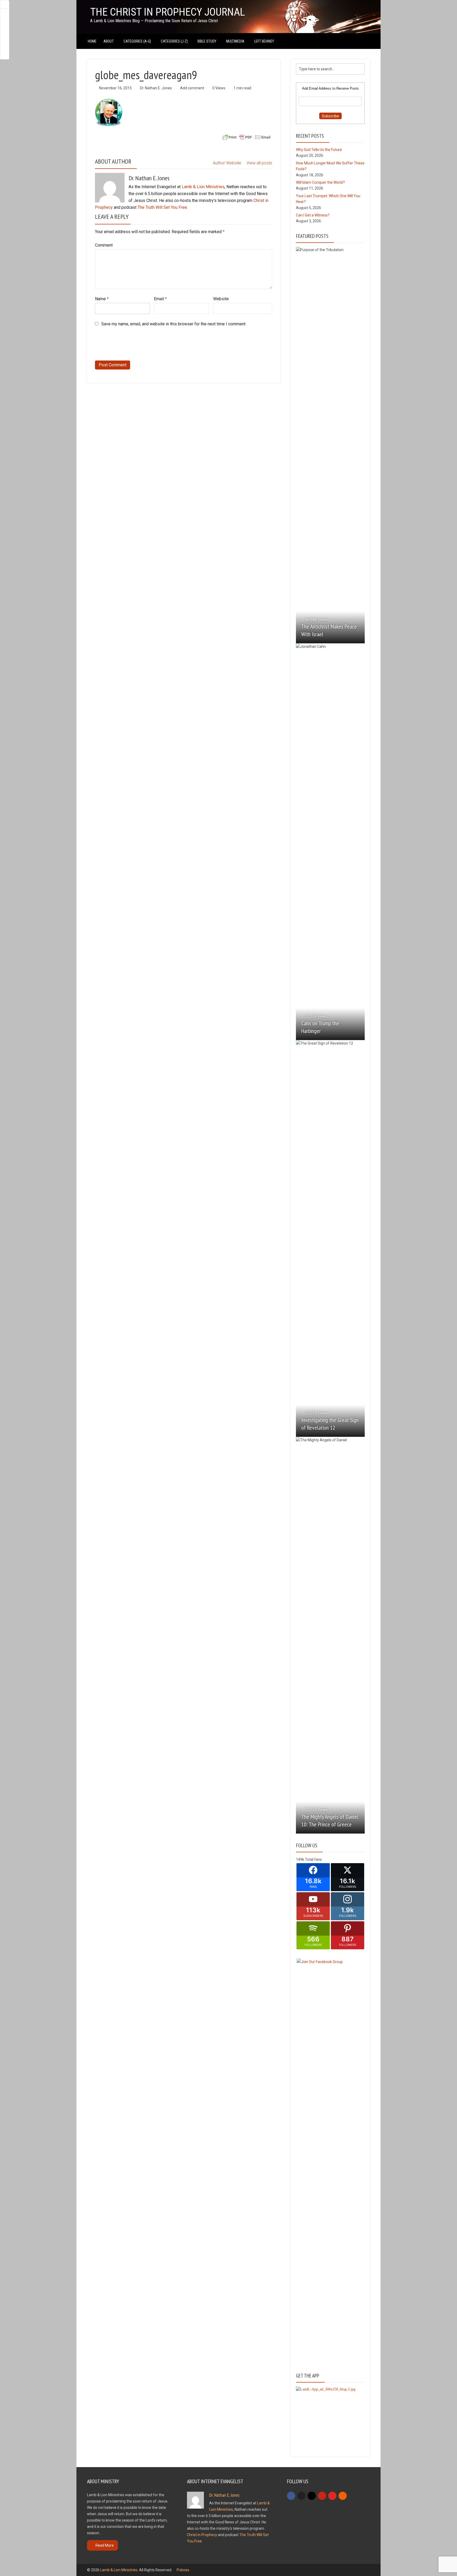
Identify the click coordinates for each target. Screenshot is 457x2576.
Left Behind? (264, 41)
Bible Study (207, 41)
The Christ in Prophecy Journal (168, 12)
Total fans (313, 1859)
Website (221, 299)
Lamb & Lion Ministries (203, 187)
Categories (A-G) (137, 41)
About (109, 41)
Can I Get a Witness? (313, 215)
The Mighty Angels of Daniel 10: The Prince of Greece (330, 1820)
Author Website (227, 163)
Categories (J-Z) (174, 41)
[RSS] (343, 2496)
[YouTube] (332, 2496)
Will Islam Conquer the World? (320, 182)
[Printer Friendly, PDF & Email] (246, 137)
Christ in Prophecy (202, 2535)
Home (92, 41)
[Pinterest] (322, 2496)
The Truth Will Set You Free (162, 207)
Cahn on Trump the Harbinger (320, 1027)
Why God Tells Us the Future (319, 150)
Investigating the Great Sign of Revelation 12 (330, 1424)
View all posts (259, 163)
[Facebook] (291, 2496)
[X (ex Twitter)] (301, 2496)
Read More (105, 2545)
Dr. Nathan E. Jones (156, 88)
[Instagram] (312, 2496)
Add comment (192, 88)
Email (160, 299)
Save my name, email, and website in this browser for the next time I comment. (174, 324)
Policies (183, 2570)
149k (300, 1859)
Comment (104, 245)
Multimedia (235, 41)
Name (102, 299)
